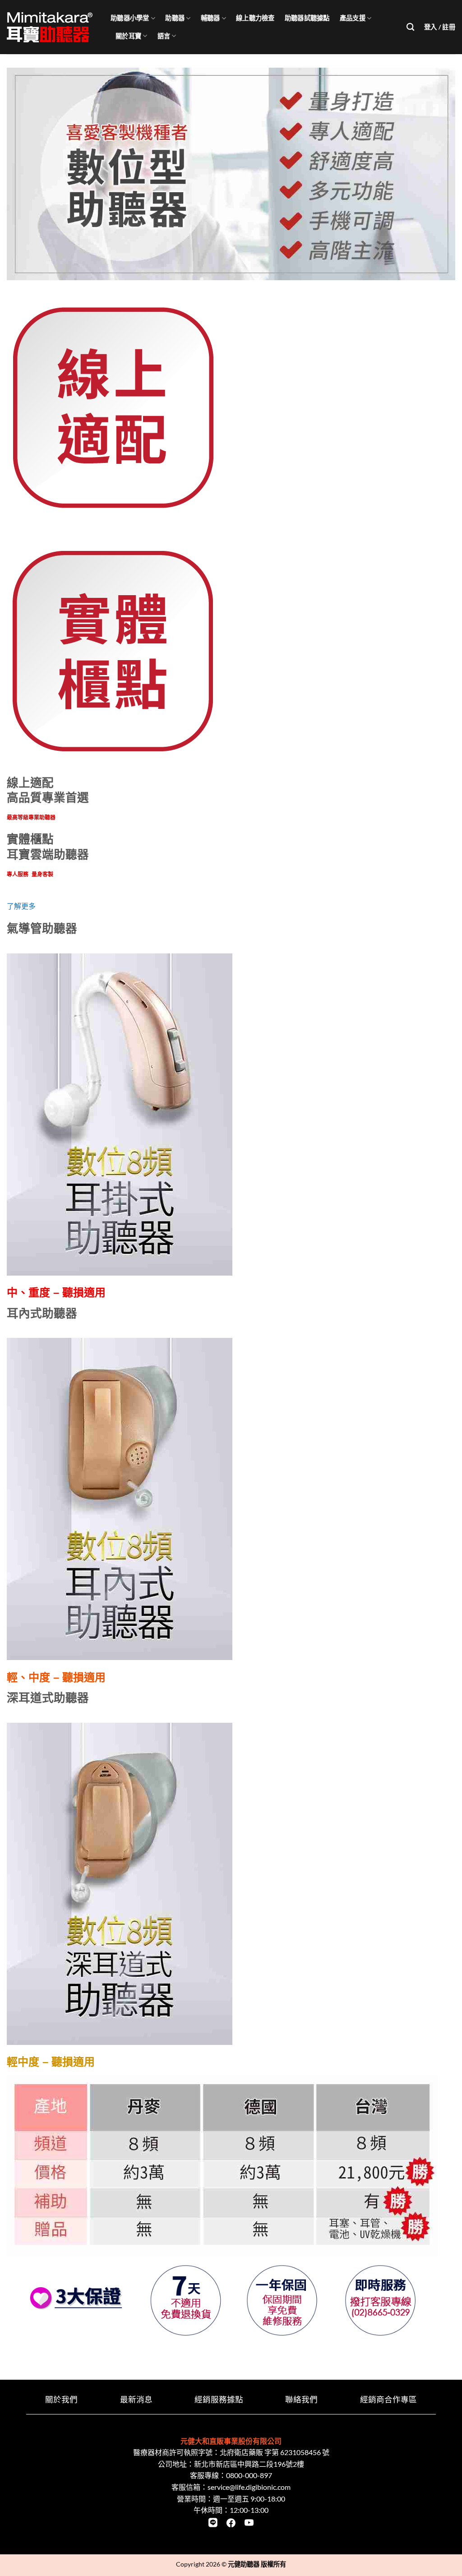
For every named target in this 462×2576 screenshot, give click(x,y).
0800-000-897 (249, 2475)
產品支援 (353, 18)
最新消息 (136, 2399)
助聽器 (175, 18)
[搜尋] (410, 27)
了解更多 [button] (21, 906)
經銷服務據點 (219, 2399)
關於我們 (61, 2399)
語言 (164, 36)
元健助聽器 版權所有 (257, 2564)
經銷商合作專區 (388, 2399)
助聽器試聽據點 (307, 18)
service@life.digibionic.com (249, 2487)
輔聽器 (210, 18)
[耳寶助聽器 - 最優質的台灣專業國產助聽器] (52, 27)
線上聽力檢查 (255, 18)
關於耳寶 (128, 36)
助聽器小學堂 (130, 18)
